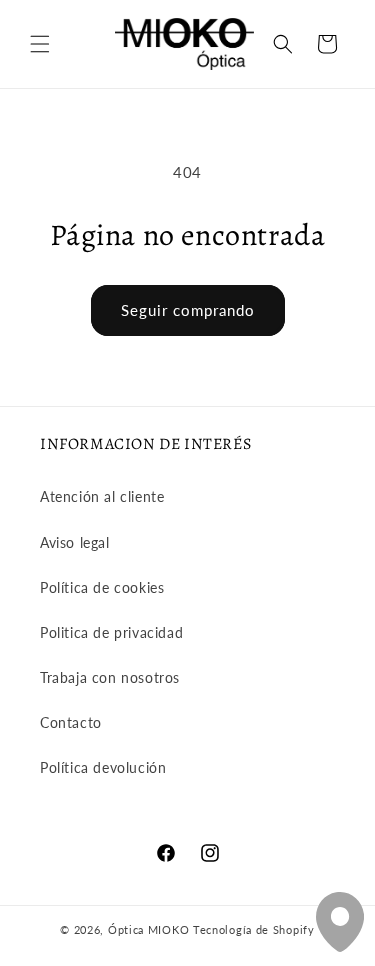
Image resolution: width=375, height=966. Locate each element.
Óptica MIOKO (148, 929)
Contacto (71, 722)
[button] (40, 44)
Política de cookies (102, 587)
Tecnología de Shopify (254, 929)
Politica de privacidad (111, 632)
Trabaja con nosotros (110, 677)
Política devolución (103, 767)
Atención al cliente (102, 496)
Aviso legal (75, 542)
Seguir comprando (188, 310)
